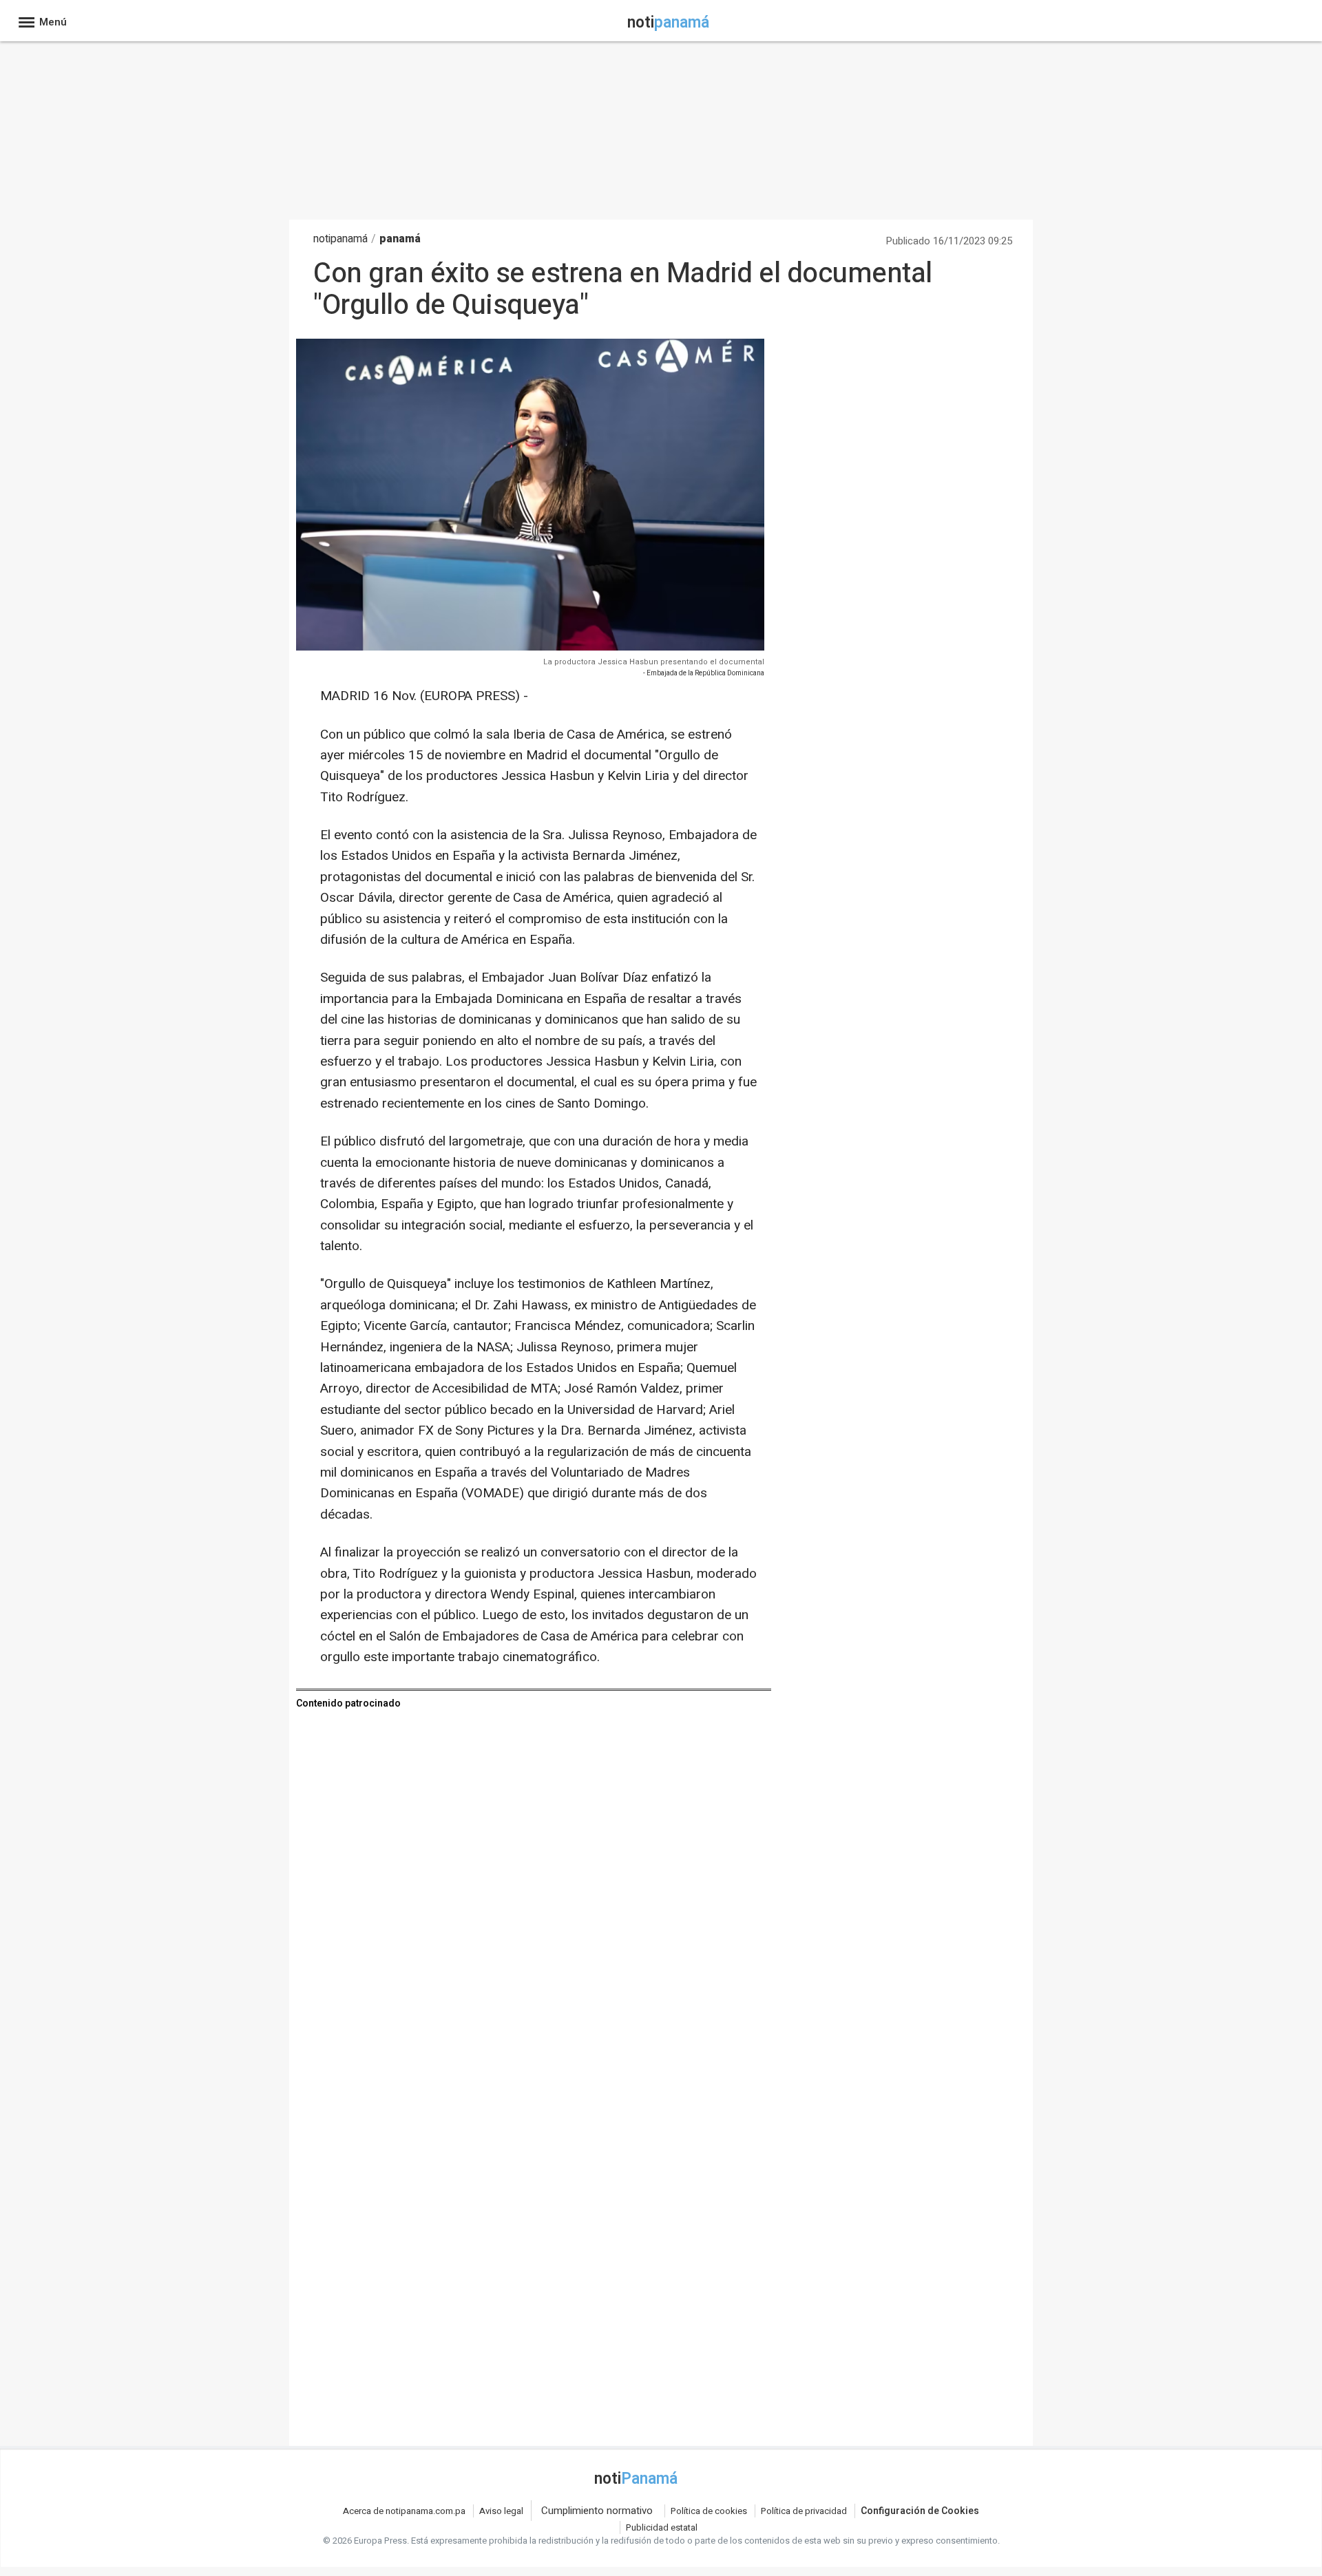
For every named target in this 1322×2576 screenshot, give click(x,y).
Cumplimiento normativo (597, 2511)
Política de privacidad (804, 2511)
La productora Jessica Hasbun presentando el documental (654, 662)
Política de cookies (709, 2511)
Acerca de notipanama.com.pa (404, 2511)
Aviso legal (501, 2511)
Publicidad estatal (662, 2527)
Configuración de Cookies (920, 2511)
